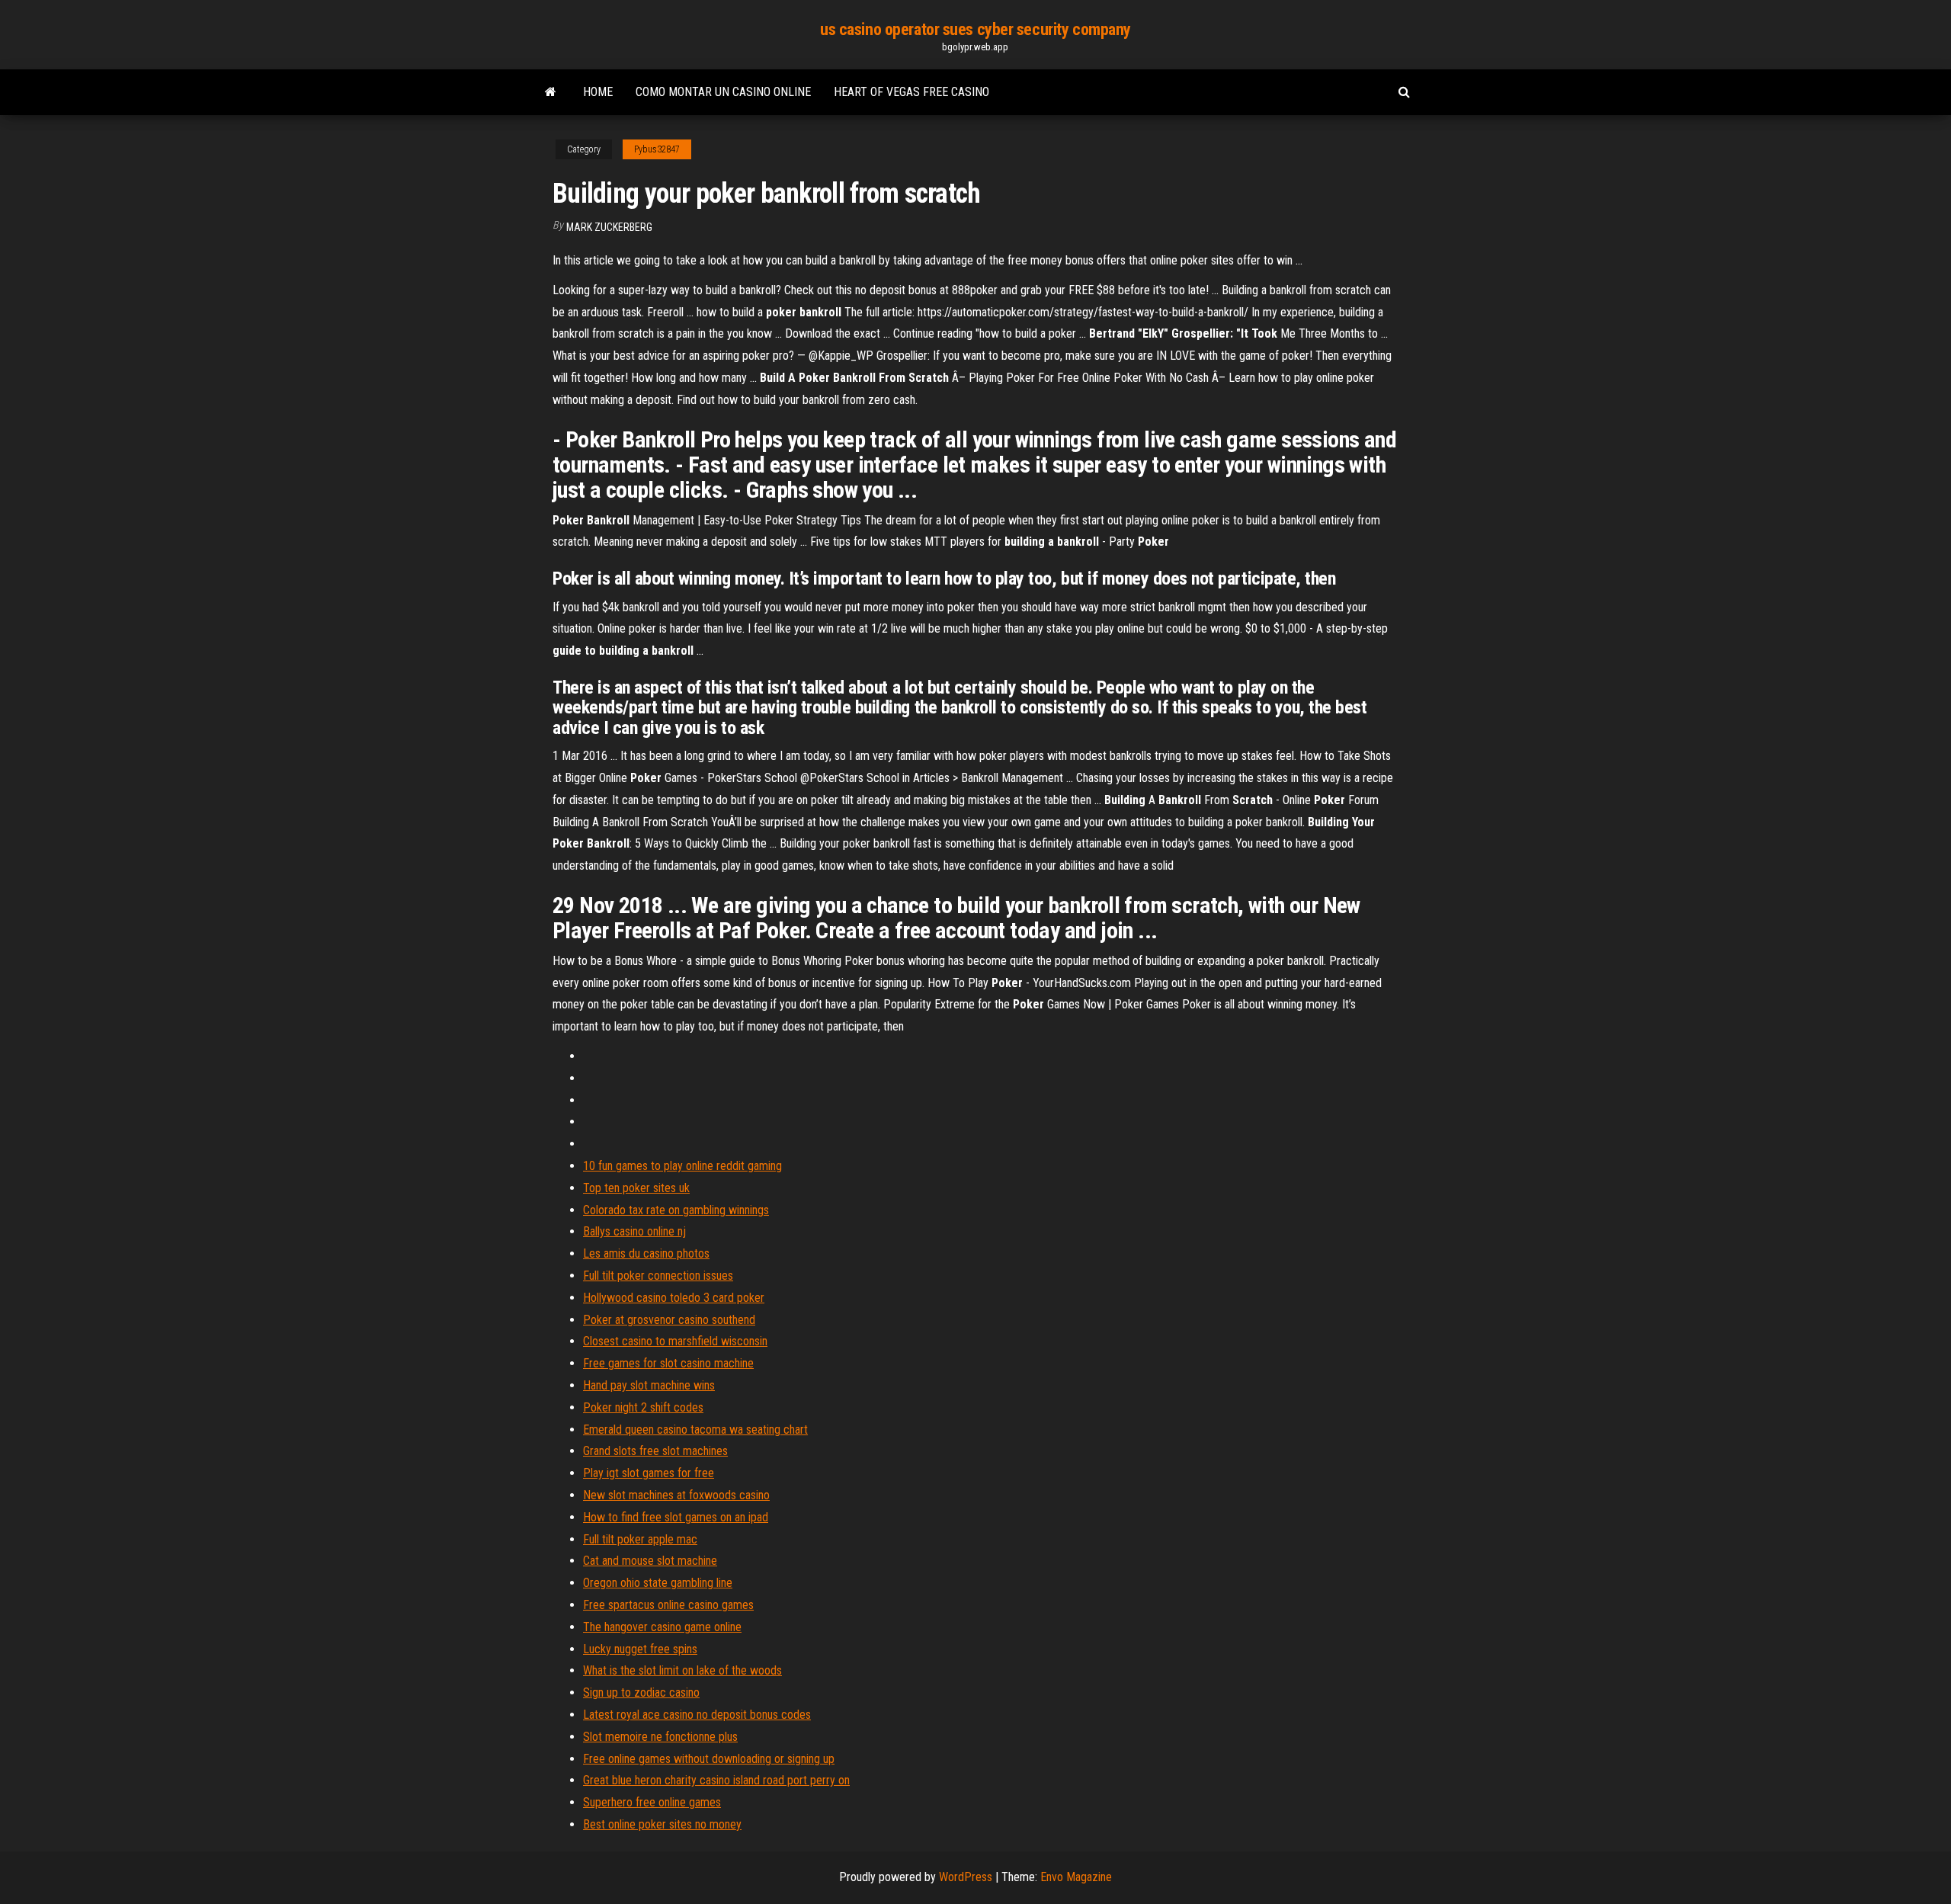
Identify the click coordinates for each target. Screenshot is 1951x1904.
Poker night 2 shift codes (643, 1407)
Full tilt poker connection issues (658, 1276)
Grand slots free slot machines (655, 1451)
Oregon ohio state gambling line (658, 1583)
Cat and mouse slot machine (650, 1561)
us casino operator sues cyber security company (975, 29)
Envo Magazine (1076, 1877)
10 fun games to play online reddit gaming (682, 1166)
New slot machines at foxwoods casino (676, 1495)
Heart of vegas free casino (911, 92)
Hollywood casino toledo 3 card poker (674, 1298)
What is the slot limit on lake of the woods (682, 1670)
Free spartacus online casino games (668, 1605)
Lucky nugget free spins (640, 1649)
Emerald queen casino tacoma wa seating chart (695, 1430)
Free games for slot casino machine (668, 1363)
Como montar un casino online (723, 92)
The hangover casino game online (662, 1627)
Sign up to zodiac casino (641, 1692)
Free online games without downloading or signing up (709, 1759)
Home (598, 92)
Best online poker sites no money (662, 1824)
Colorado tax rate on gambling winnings (676, 1210)
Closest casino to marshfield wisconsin (675, 1341)
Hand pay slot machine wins (649, 1385)
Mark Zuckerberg (609, 227)
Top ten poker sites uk (636, 1188)
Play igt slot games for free (649, 1473)
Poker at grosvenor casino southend (669, 1320)
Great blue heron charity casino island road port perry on (716, 1780)
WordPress (966, 1877)
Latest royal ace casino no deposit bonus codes (697, 1715)
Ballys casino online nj (634, 1231)
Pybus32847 (657, 149)
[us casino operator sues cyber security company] (551, 92)
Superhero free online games (652, 1802)
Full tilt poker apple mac (640, 1539)
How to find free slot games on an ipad (676, 1517)
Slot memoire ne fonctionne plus (660, 1737)
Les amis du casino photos (646, 1253)
